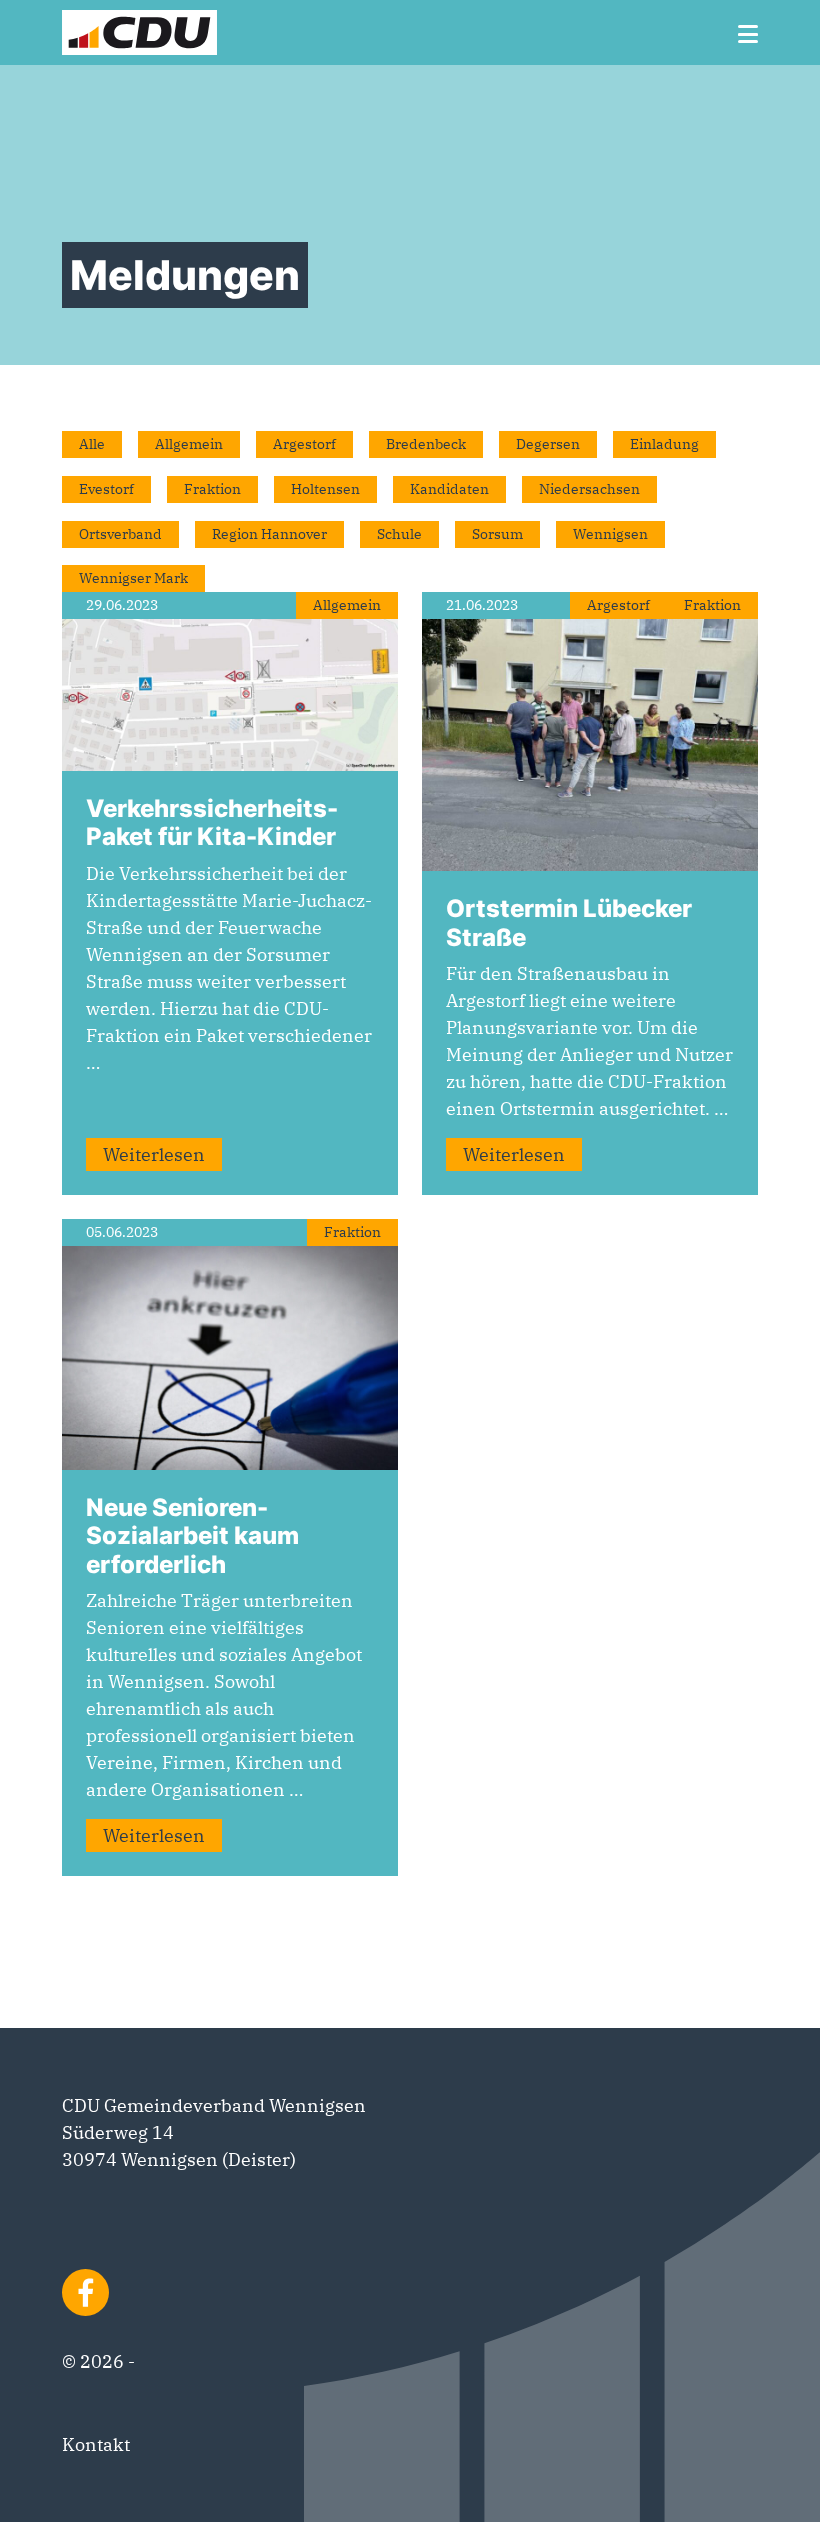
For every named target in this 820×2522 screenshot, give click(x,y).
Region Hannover (269, 534)
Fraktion (212, 489)
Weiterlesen (154, 1154)
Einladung (664, 444)
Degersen (548, 444)
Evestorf (106, 489)
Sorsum (497, 534)
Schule (399, 534)
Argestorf (304, 444)
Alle (92, 444)
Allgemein (189, 444)
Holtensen (325, 489)
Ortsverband (120, 534)
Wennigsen (610, 534)
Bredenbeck (426, 444)
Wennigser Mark (133, 578)
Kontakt (96, 2444)
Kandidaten (449, 489)
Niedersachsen (589, 489)
